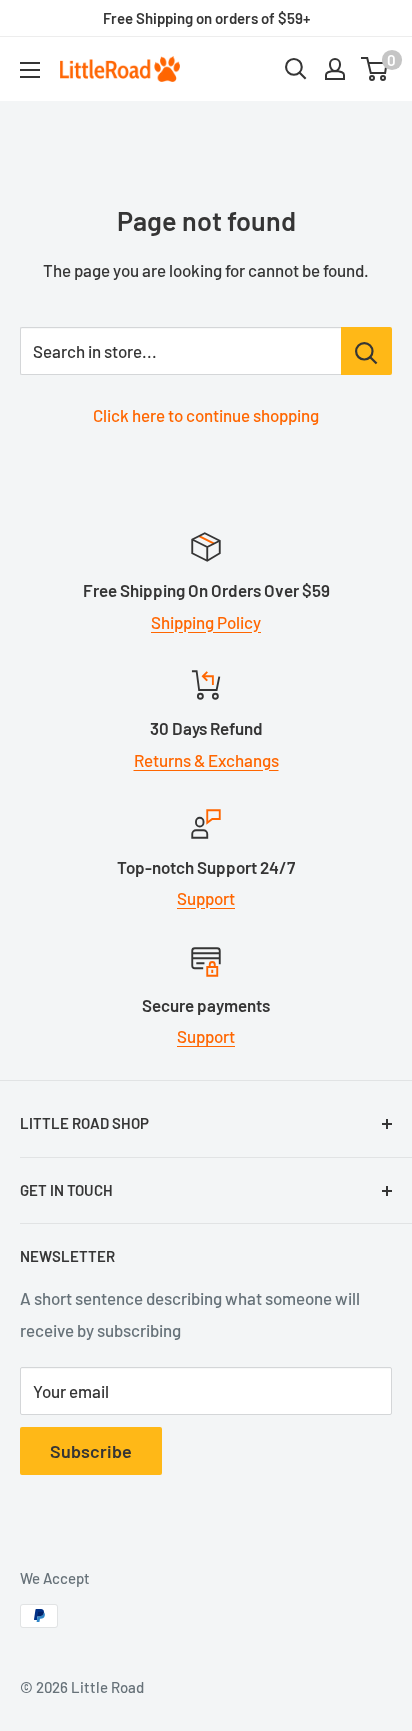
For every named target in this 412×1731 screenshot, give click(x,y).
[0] (375, 69)
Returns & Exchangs (206, 760)
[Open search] (296, 69)
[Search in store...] (366, 351)
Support (206, 898)
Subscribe (91, 1451)
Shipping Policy (206, 622)
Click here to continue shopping (206, 415)
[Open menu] (30, 70)
